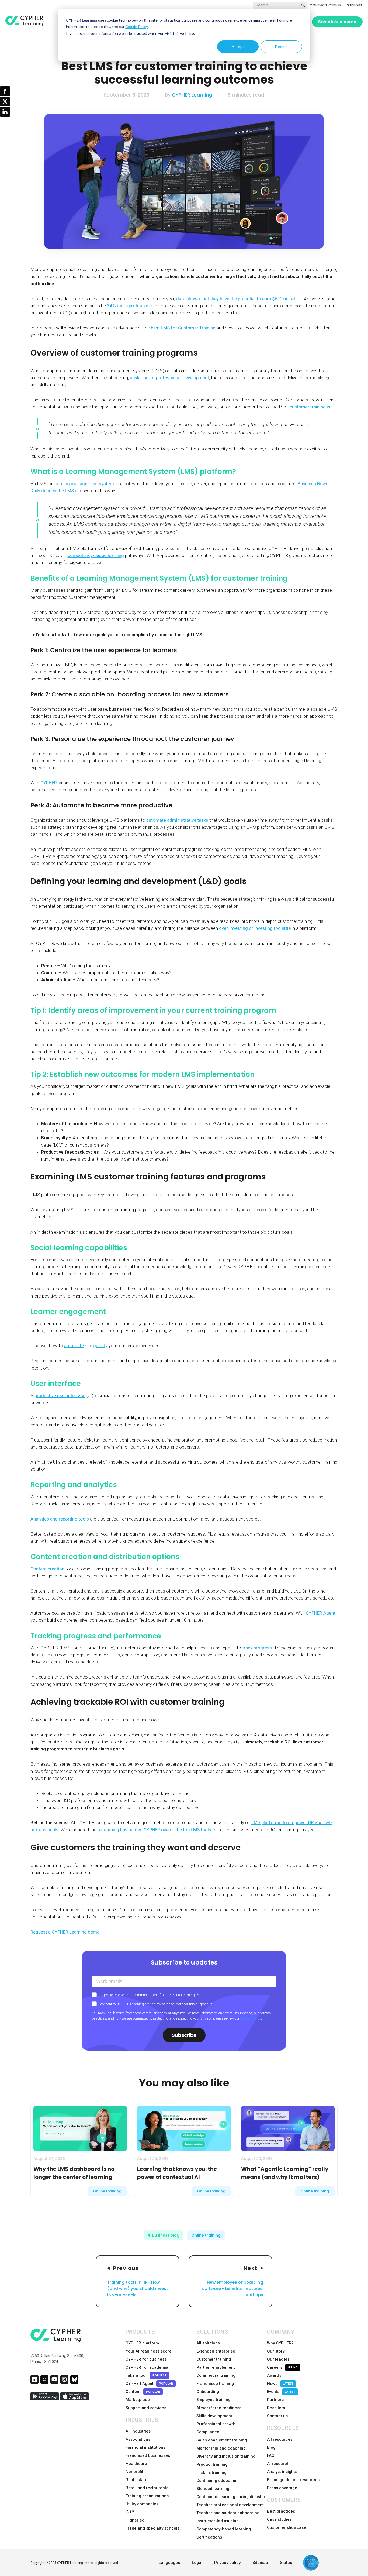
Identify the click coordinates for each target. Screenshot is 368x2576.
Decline (281, 47)
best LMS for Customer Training (183, 328)
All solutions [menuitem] (208, 2343)
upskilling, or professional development (169, 378)
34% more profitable (128, 306)
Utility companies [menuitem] (142, 2504)
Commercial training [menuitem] (216, 2375)
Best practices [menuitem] (281, 2511)
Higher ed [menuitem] (135, 2520)
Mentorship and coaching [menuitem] (221, 2448)
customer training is (310, 407)
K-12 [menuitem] (130, 2512)
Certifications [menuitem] (209, 2537)
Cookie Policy (137, 27)
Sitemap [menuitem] (260, 2563)
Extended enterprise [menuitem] (216, 2351)
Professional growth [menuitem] (216, 2424)
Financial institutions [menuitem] (145, 2447)
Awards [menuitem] (274, 2375)
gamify (100, 1346)
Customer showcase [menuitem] (287, 2527)
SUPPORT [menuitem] (355, 5)
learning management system (84, 484)
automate (74, 1346)
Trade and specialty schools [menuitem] (152, 2528)
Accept (238, 47)
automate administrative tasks (177, 820)
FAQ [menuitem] (271, 2455)
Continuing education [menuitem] (217, 2481)
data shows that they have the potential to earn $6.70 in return (239, 299)
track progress (257, 1648)
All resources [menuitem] (280, 2439)
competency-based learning (96, 555)
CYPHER (49, 783)
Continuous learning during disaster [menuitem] (231, 2497)
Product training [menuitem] (212, 2464)
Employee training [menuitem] (213, 2400)
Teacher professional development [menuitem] (230, 2505)
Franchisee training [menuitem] (215, 2384)
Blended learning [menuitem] (213, 2489)
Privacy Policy (251, 2018)
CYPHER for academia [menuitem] (147, 2367)
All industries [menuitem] (138, 2431)
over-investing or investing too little (255, 928)
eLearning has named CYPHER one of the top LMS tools (155, 1830)
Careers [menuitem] (282, 2367)
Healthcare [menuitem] (136, 2464)
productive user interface (60, 1395)
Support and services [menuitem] (146, 2408)
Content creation (47, 1569)
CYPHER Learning (192, 95)
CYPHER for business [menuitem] (146, 2359)
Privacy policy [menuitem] (227, 2563)
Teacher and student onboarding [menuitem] (228, 2513)
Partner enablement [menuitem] (216, 2367)
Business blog (166, 2235)
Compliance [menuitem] (208, 2432)
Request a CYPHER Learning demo (65, 1932)
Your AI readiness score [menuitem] (149, 2351)
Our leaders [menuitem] (278, 2359)
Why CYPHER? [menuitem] (280, 2343)
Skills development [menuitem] (214, 2416)
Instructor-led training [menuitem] (218, 2521)
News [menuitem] (280, 2384)
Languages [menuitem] (169, 2563)
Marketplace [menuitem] (138, 2400)
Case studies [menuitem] (279, 2519)
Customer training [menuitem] (214, 2359)
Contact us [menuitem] (277, 2416)
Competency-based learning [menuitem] (224, 2529)
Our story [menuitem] (276, 2351)
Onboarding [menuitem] (208, 2392)
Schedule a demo (337, 22)
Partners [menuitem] (275, 2400)
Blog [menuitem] (271, 2447)
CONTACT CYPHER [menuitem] (325, 5)
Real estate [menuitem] (136, 2480)
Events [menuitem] (281, 2392)
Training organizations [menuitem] (147, 2496)
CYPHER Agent (321, 1613)
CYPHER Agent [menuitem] (149, 2384)
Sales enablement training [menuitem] (222, 2440)
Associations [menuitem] (138, 2439)
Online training (107, 2191)
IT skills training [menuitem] (211, 2472)
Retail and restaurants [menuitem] (147, 2488)
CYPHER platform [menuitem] (142, 2343)
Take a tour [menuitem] (146, 2375)
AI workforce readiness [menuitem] (219, 2408)
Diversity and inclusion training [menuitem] (226, 2456)
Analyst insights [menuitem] (282, 2472)
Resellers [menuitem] (276, 2408)
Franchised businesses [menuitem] (148, 2455)
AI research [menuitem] (278, 2464)
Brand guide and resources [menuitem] (293, 2480)
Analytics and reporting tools (60, 1519)
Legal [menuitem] (197, 2563)
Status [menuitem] (286, 2563)
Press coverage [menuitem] (282, 2488)
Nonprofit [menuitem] (134, 2472)
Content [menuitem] (143, 2392)
